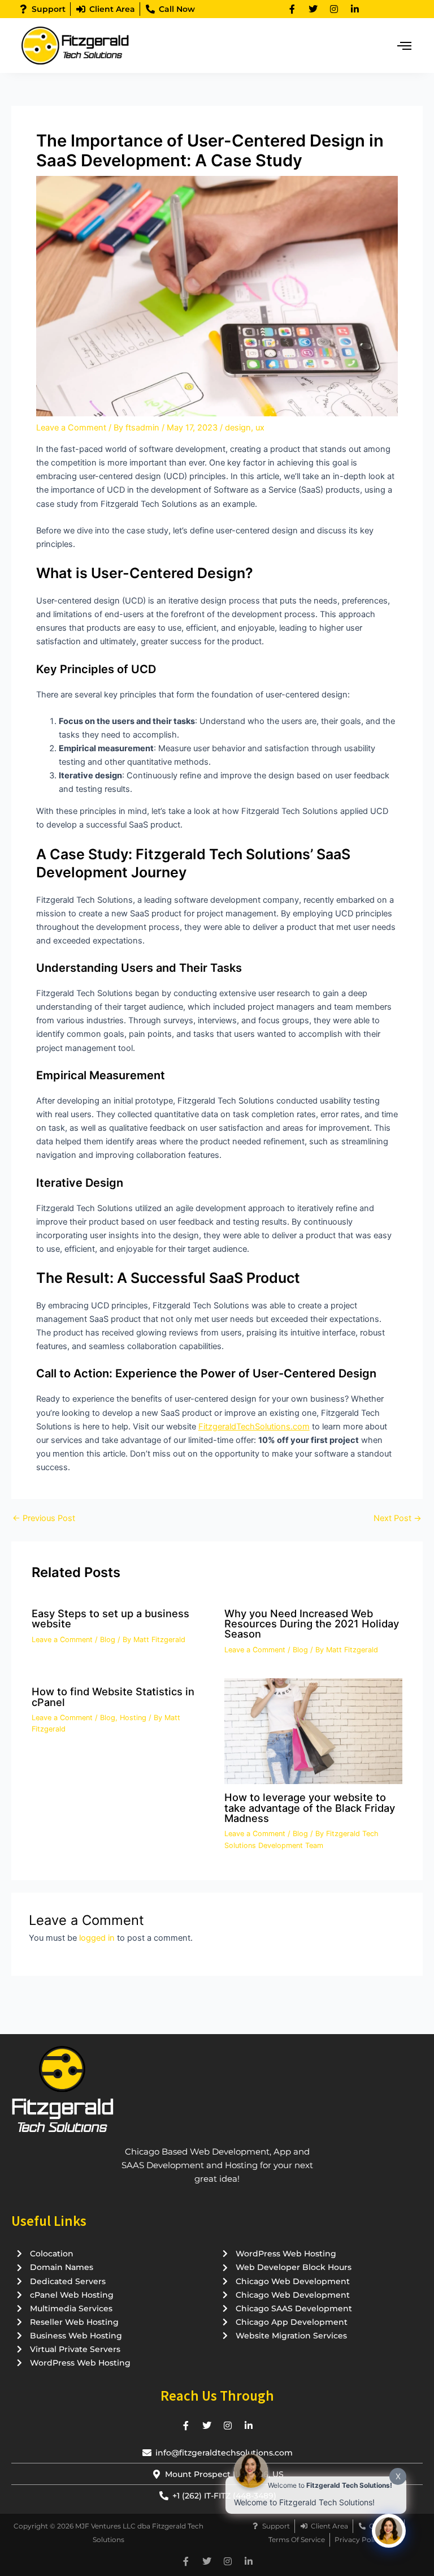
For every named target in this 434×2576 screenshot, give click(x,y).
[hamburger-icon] (404, 46)
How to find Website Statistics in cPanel (113, 1696)
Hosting (133, 1718)
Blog (108, 1640)
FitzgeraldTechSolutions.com (254, 1427)
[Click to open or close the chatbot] (389, 2531)
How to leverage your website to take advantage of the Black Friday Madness (310, 1807)
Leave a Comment (71, 428)
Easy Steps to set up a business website (110, 1618)
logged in (97, 1938)
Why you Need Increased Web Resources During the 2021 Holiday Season (312, 1623)
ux (260, 428)
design (238, 428)
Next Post (398, 1519)
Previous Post (44, 1519)
